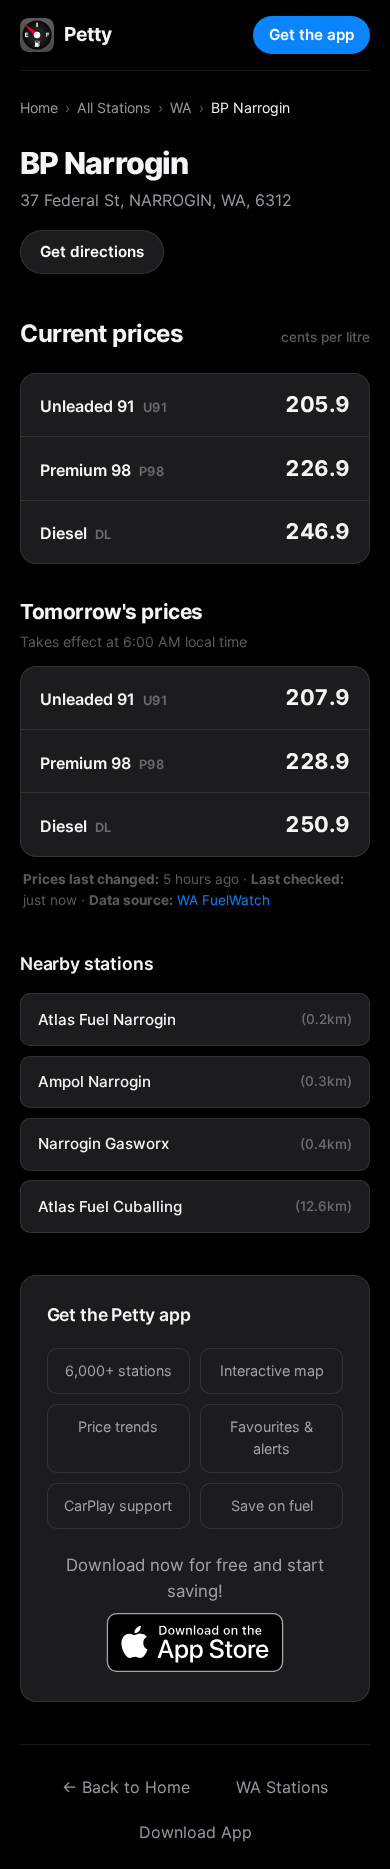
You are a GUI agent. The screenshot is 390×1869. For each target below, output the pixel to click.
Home (39, 107)
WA (181, 107)
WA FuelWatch (223, 900)
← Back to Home (126, 1787)
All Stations (113, 107)
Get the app (311, 34)
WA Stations (282, 1787)
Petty (87, 34)
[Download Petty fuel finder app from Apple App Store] (195, 1642)
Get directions (92, 251)
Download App (195, 1832)
